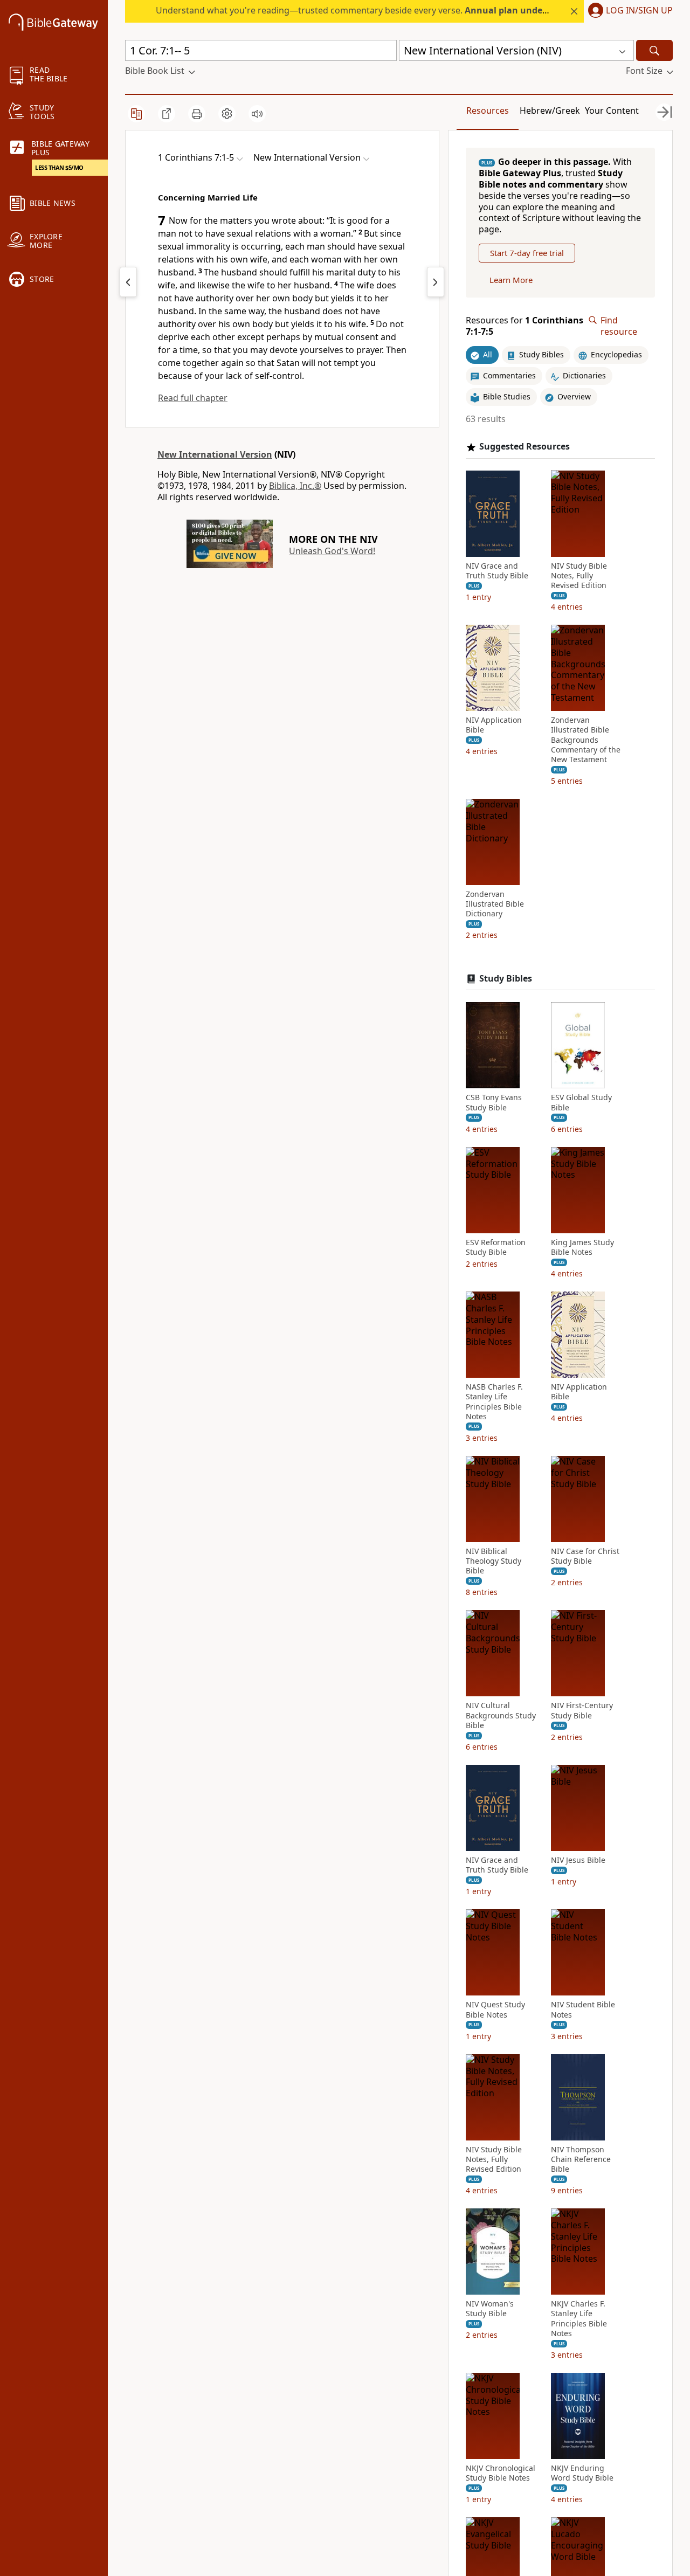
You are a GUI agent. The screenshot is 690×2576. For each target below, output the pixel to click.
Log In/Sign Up (639, 11)
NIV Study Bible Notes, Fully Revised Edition (579, 575)
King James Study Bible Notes (582, 1247)
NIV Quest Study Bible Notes (495, 2009)
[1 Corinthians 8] (436, 282)
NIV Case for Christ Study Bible (585, 1556)
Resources (488, 111)
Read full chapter (193, 398)
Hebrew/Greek (550, 111)
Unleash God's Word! (332, 551)
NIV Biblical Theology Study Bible (494, 1561)
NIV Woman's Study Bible (490, 2309)
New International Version (215, 454)
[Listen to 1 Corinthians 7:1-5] (257, 114)
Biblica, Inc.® (295, 486)
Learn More (511, 280)
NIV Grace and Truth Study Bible (497, 570)
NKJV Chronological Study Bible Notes (501, 2473)
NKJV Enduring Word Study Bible (582, 2473)
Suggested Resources (525, 447)
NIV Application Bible (494, 725)
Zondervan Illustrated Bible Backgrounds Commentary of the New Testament (586, 740)
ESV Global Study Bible (581, 1102)
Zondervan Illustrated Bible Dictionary (495, 904)
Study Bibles (506, 978)
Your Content (612, 111)
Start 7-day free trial (527, 253)
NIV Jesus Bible (578, 1860)
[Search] (654, 50)
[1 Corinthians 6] (128, 282)
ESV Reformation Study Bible (496, 1247)
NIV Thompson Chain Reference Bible (581, 2159)
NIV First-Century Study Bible (582, 1710)
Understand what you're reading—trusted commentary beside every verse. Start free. (399, 10)
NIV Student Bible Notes (583, 2009)
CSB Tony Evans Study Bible (494, 1102)
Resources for (525, 326)
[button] (628, 11)
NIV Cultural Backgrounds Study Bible (501, 1715)
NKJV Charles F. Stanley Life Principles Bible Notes (579, 2319)
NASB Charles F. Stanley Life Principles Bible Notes (494, 1402)
